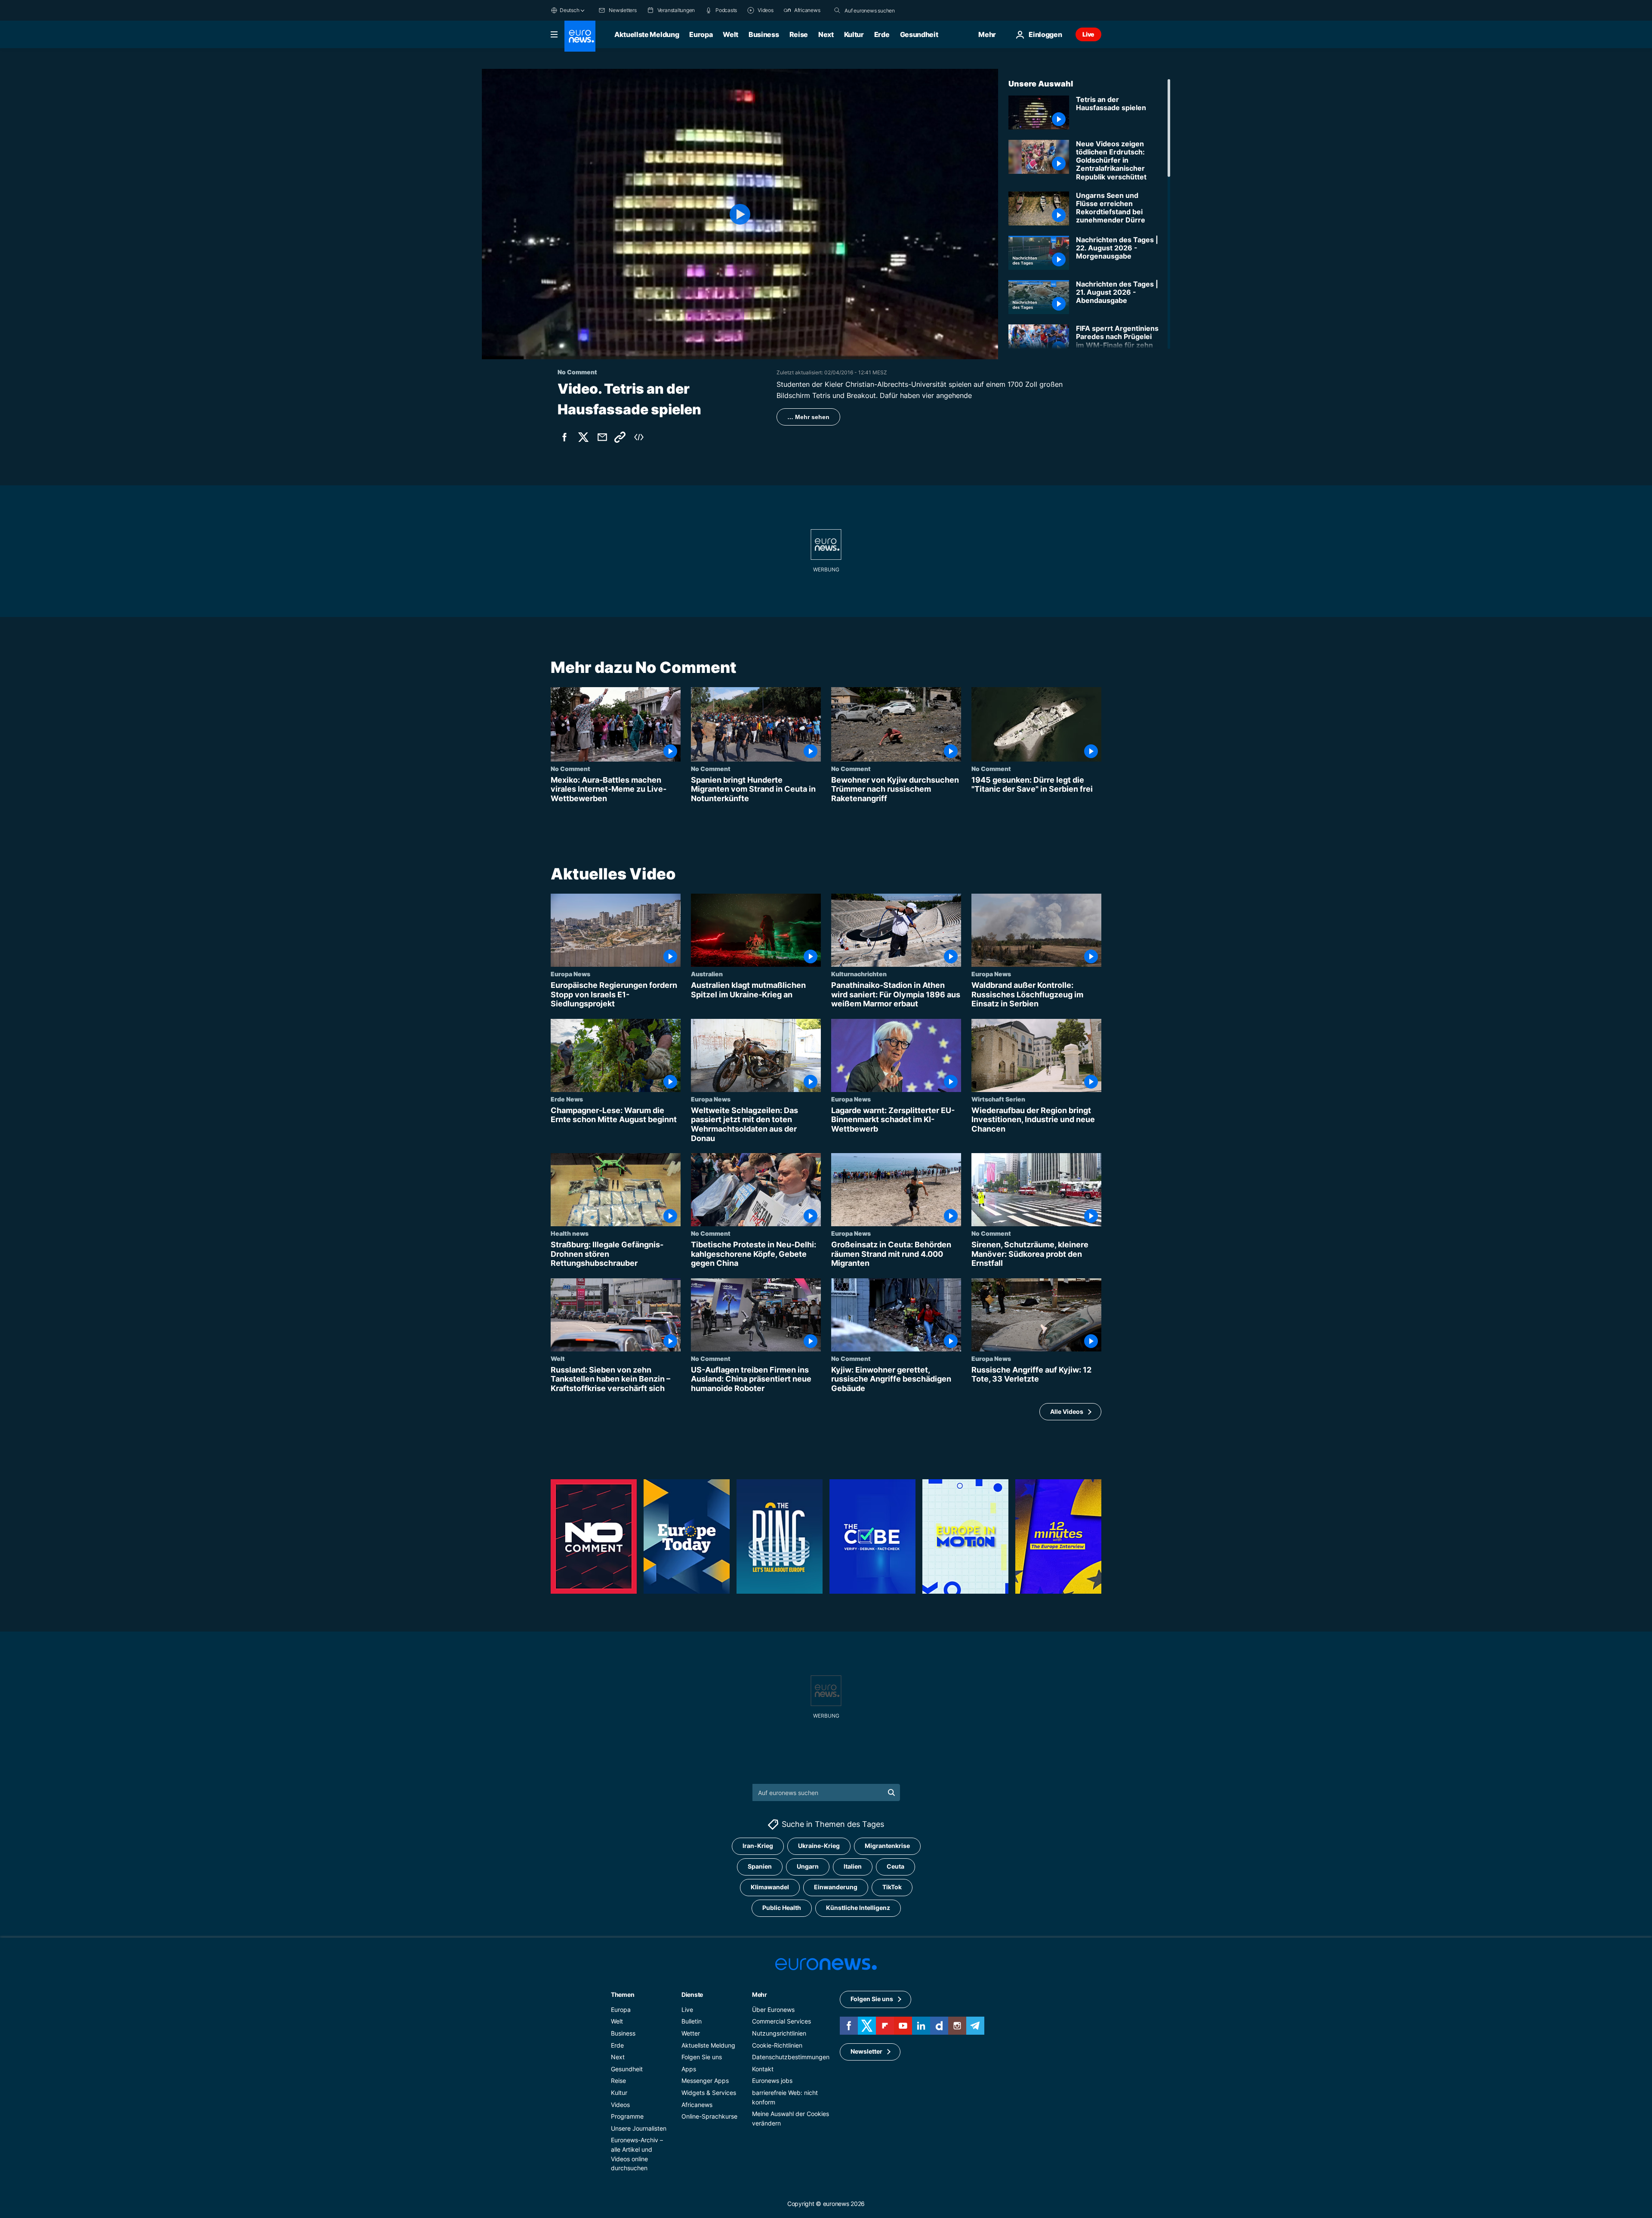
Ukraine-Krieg (819, 1846)
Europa (701, 34)
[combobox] (881, 10)
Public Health (782, 1908)
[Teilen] (602, 437)
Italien (853, 1867)
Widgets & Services (709, 2093)
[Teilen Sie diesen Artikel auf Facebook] (564, 437)
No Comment (570, 768)
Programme (627, 2117)
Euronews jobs (772, 2081)
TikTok (892, 1887)
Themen (623, 1994)
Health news (570, 1233)
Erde (882, 34)
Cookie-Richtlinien (777, 2045)
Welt (730, 34)
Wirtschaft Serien (998, 1099)
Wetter (691, 2033)
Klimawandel (770, 1887)
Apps (689, 2069)
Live (1088, 34)
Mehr (760, 1994)
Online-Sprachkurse (709, 2117)
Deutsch (569, 10)
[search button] (837, 10)
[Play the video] (740, 214)
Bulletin (692, 2022)
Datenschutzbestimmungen (791, 2057)
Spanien (760, 1867)
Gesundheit (919, 34)
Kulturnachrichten (859, 974)
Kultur (854, 34)
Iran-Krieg (758, 1846)
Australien (707, 974)
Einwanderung (836, 1887)
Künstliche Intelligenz (858, 1908)
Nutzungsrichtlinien (779, 2033)
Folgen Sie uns (702, 2057)
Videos (620, 2105)
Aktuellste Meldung (647, 34)
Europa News (570, 974)
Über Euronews (773, 2010)
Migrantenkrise (887, 1846)
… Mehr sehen (808, 417)
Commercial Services (781, 2022)
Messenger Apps (705, 2081)
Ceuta (895, 1867)
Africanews (697, 2105)
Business (764, 34)
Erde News (567, 1099)
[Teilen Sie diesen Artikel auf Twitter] (583, 437)
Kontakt (763, 2069)
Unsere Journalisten (639, 2128)
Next (826, 34)
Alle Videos (1067, 1411)
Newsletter (866, 2052)
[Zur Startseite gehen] (580, 36)
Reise (799, 34)
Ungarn (808, 1867)
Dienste (692, 1994)
